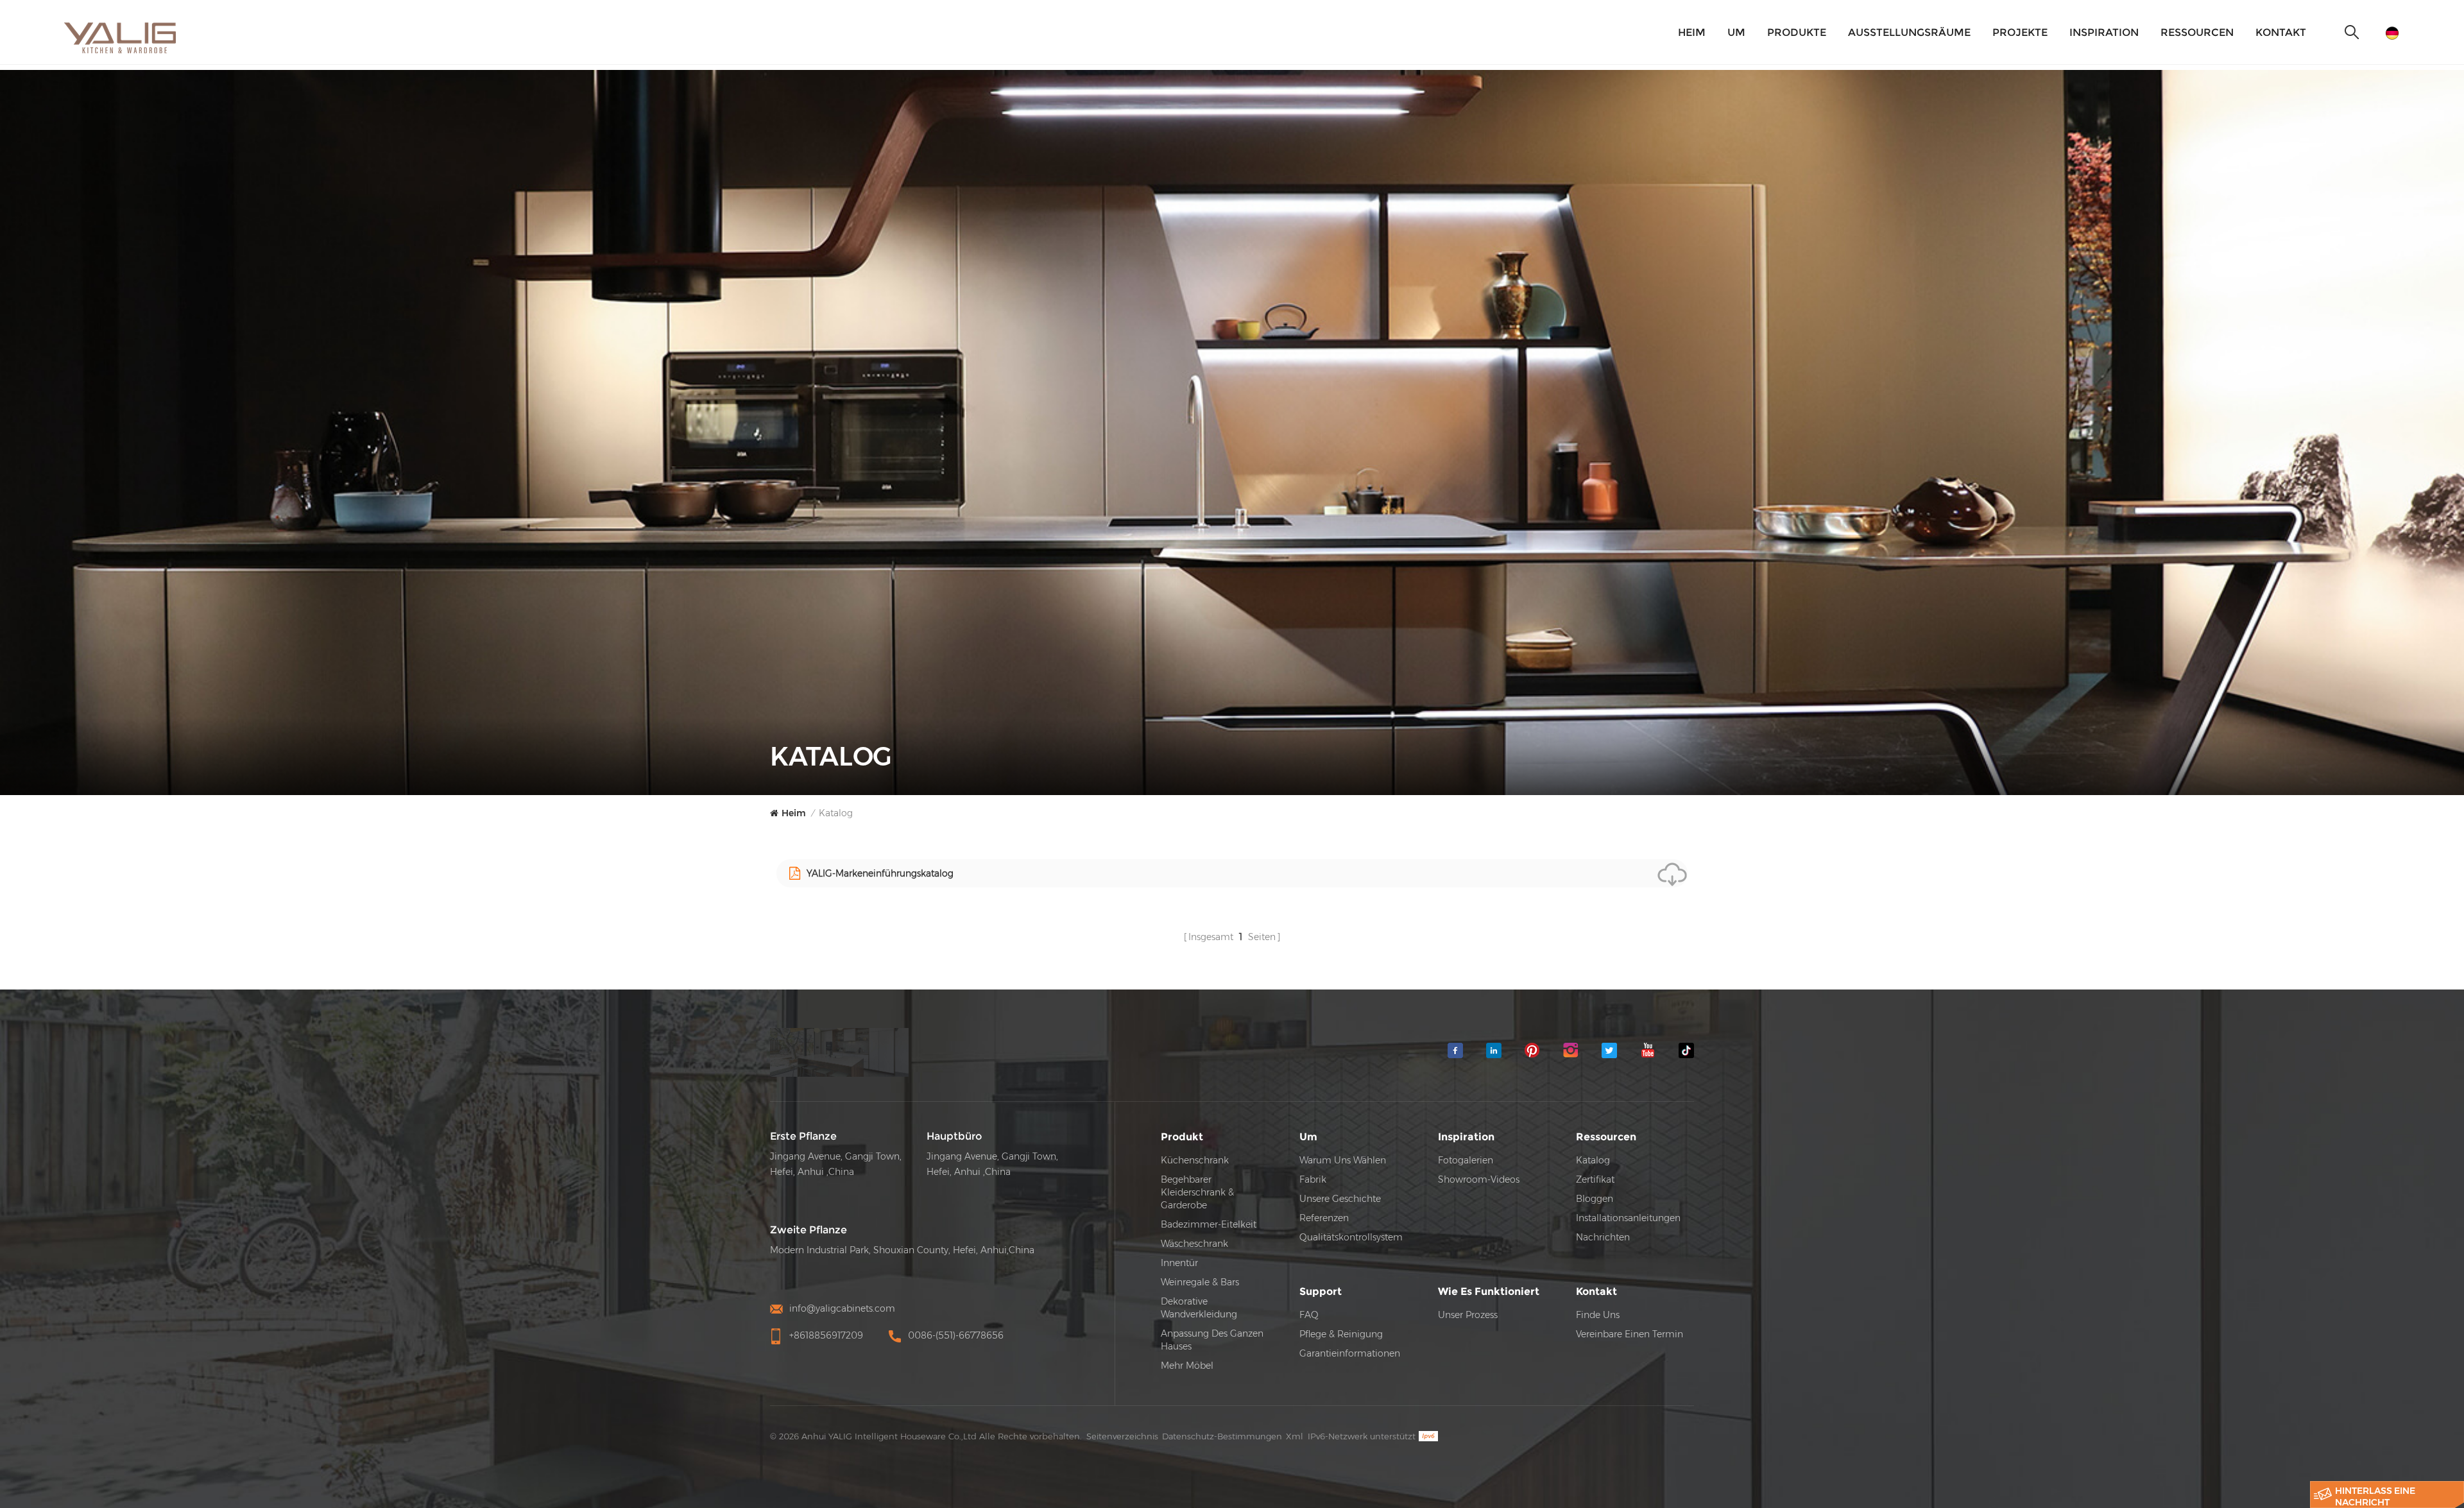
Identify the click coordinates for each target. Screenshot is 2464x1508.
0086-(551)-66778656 (956, 1335)
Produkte (1797, 32)
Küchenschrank (1195, 1160)
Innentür (1179, 1263)
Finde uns (1598, 1315)
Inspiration (2104, 32)
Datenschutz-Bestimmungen (1222, 1436)
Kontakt (2281, 32)
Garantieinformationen (1350, 1353)
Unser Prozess (1468, 1315)
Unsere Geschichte (1340, 1199)
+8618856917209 (826, 1335)
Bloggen (1595, 1199)
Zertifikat (1595, 1179)
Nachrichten (1603, 1237)
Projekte (2020, 32)
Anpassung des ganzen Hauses (1212, 1340)
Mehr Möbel (1187, 1366)
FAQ (1309, 1315)
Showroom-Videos (1479, 1179)
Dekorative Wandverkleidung (1199, 1308)
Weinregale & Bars (1200, 1282)
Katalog (1593, 1160)
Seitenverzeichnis (1122, 1436)
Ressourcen (2197, 32)
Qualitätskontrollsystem (1351, 1237)
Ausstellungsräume (1909, 32)
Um (1736, 32)
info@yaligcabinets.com (842, 1308)
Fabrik (1313, 1179)
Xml (1295, 1436)
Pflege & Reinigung (1341, 1334)
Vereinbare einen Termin (1630, 1334)
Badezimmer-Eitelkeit (1209, 1224)
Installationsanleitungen (1628, 1218)
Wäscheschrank (1194, 1244)
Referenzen (1324, 1218)
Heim (1692, 32)
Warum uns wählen (1343, 1160)
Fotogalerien (1466, 1160)
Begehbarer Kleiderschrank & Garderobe (1197, 1192)
